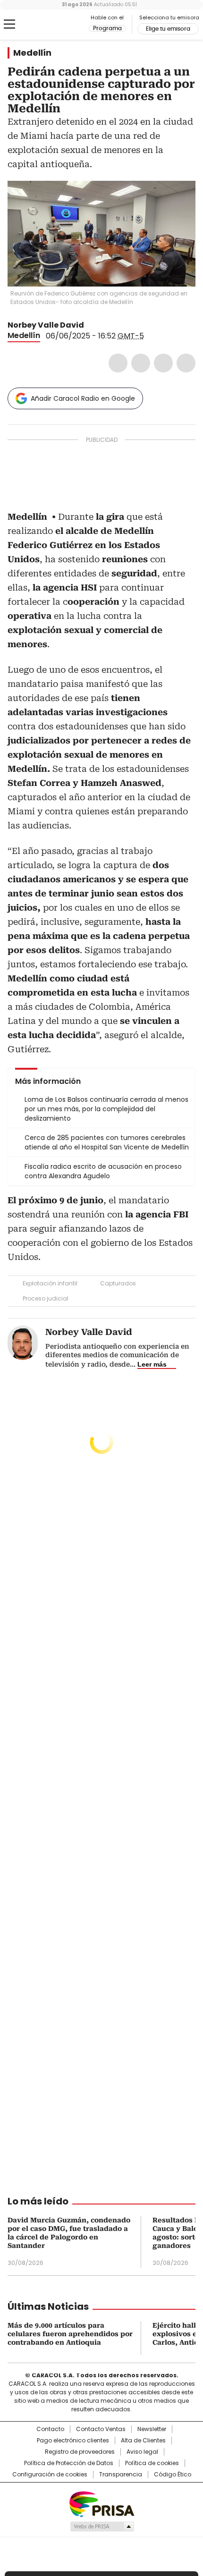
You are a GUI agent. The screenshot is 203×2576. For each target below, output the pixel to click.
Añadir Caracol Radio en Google (83, 398)
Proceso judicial (46, 1298)
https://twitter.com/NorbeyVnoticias (91, 325)
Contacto (50, 2429)
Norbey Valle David (46, 325)
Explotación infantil (50, 1283)
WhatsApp (186, 363)
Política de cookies (152, 2463)
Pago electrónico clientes (73, 2441)
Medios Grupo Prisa (102, 2526)
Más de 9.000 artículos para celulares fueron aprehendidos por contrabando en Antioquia (70, 2334)
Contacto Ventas (101, 2429)
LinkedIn (163, 363)
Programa (107, 28)
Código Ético (173, 2475)
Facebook (118, 363)
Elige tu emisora (168, 29)
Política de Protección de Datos (69, 2463)
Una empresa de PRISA (101, 2504)
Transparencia (121, 2475)
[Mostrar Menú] (9, 24)
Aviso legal (142, 2452)
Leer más (152, 1364)
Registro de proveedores (80, 2452)
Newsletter (152, 2429)
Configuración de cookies (50, 2475)
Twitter (141, 363)
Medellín (32, 53)
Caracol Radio (47, 25)
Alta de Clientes (143, 2441)
